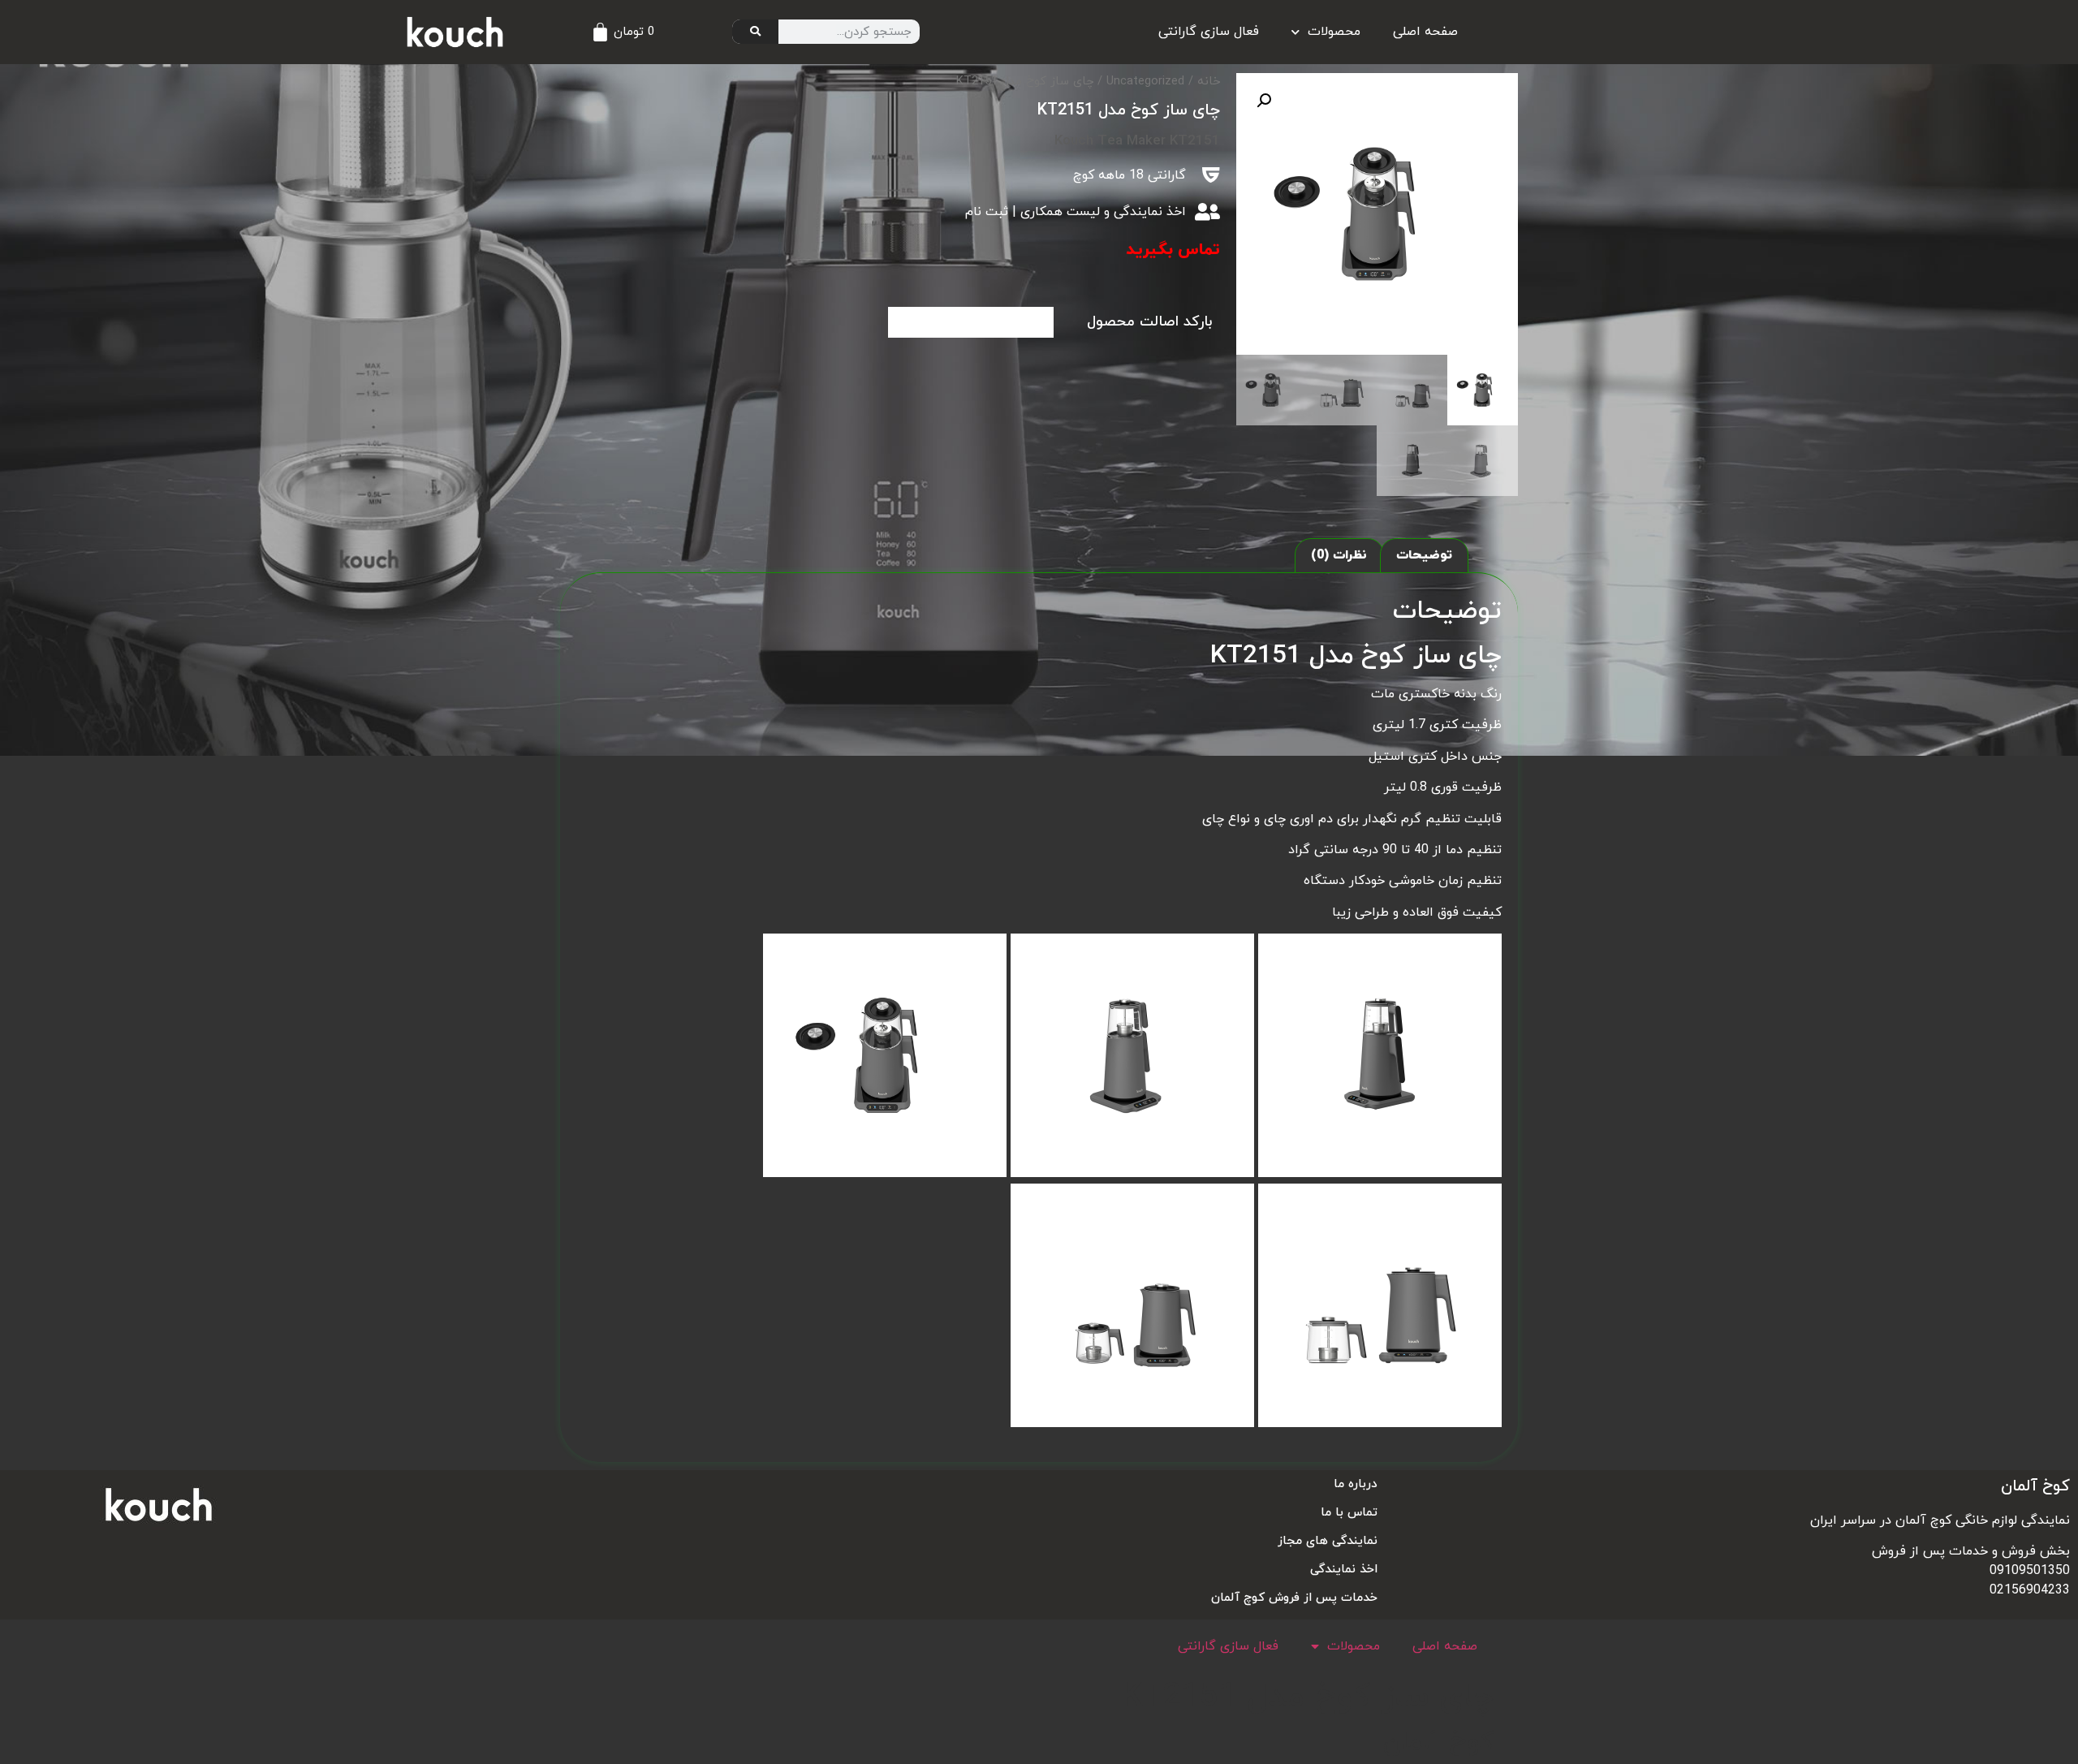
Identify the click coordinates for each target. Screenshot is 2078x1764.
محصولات (1334, 32)
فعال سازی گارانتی (1209, 32)
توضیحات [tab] (1424, 555)
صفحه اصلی (1425, 32)
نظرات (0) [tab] (1339, 555)
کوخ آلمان (2035, 1486)
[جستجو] (755, 32)
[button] (1264, 101)
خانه (1209, 82)
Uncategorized (1145, 82)
